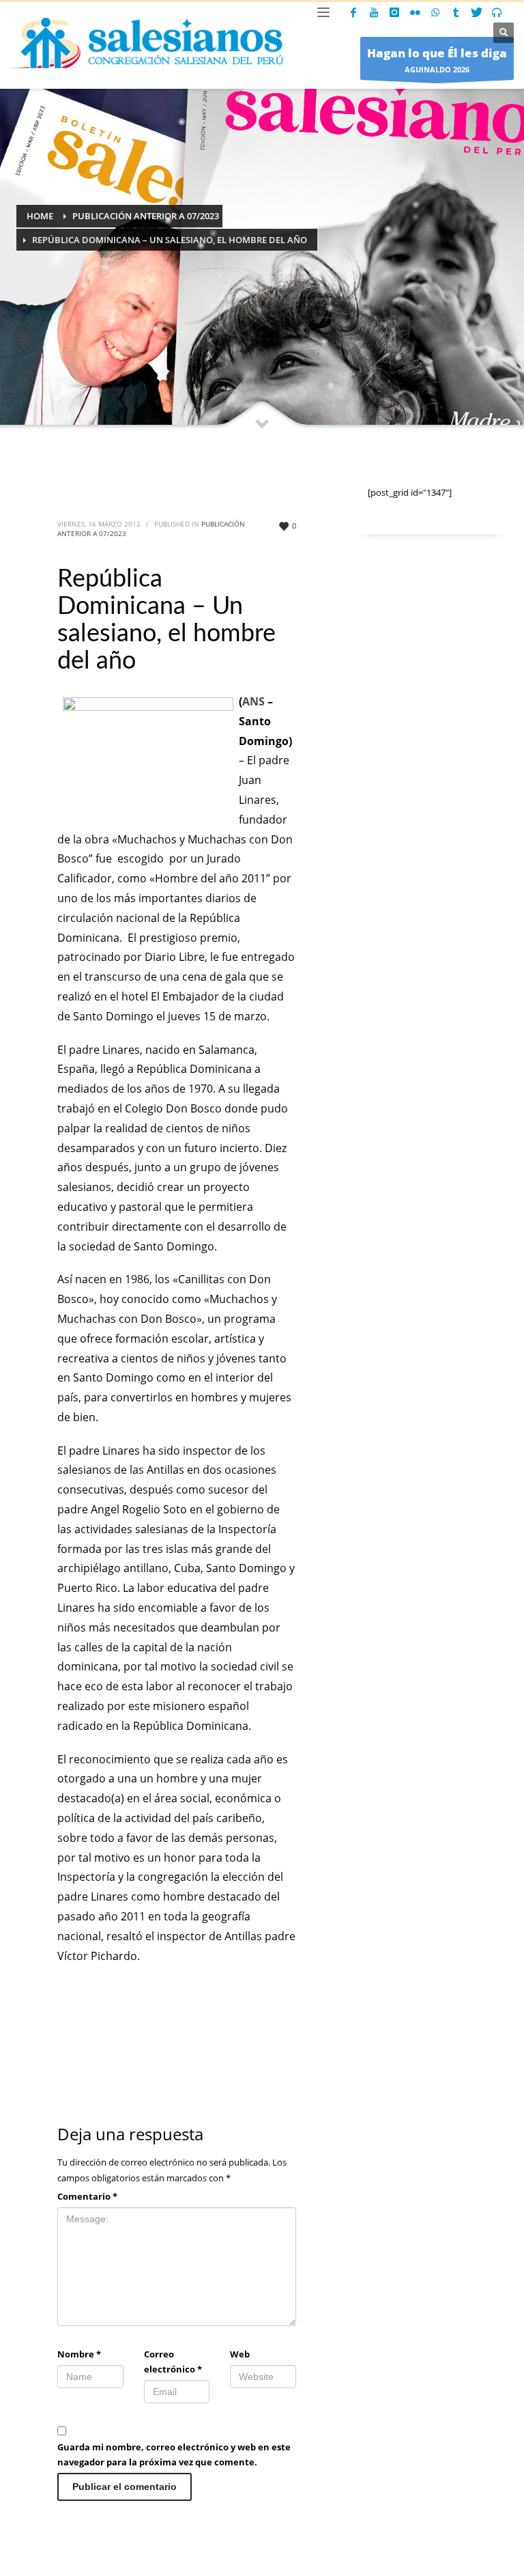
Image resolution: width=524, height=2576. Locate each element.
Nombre (79, 2354)
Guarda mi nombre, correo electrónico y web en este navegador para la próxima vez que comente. (174, 2454)
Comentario (87, 2196)
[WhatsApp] (435, 12)
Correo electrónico (173, 2362)
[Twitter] (476, 12)
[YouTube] (374, 12)
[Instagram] (394, 12)
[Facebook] (353, 12)
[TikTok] (456, 12)
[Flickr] (415, 12)
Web (240, 2354)
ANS (253, 701)
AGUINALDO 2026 (437, 60)
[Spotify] (497, 12)
